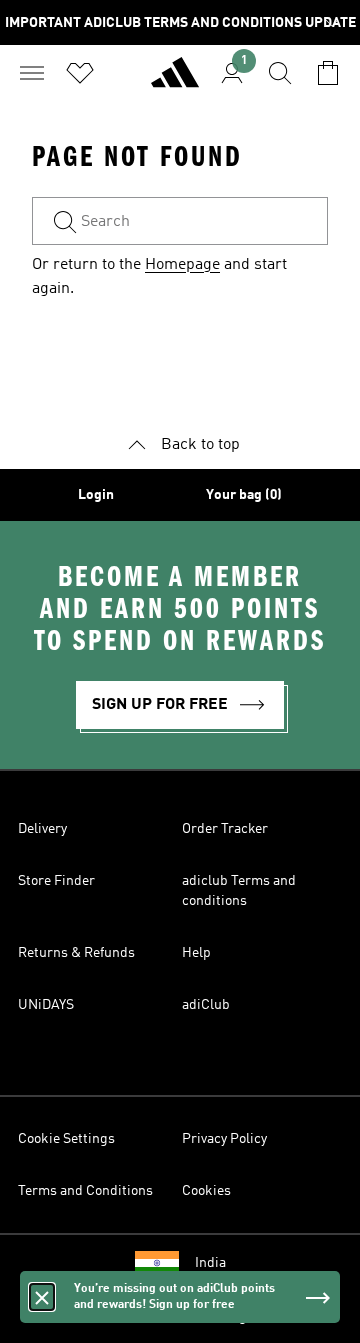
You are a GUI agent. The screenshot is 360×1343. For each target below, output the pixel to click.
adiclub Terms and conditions (239, 891)
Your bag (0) (244, 495)
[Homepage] (175, 81)
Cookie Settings (66, 1139)
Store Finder (56, 881)
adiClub (206, 1005)
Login (96, 495)
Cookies (206, 1191)
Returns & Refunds (76, 953)
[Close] (42, 1310)
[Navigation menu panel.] (32, 73)
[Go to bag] (328, 73)
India (210, 1263)
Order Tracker (225, 829)
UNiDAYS (46, 1005)
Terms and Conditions (85, 1191)
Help (196, 953)
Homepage (182, 265)
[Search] (280, 73)
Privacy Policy (224, 1139)
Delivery (42, 829)
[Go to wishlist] (80, 73)
